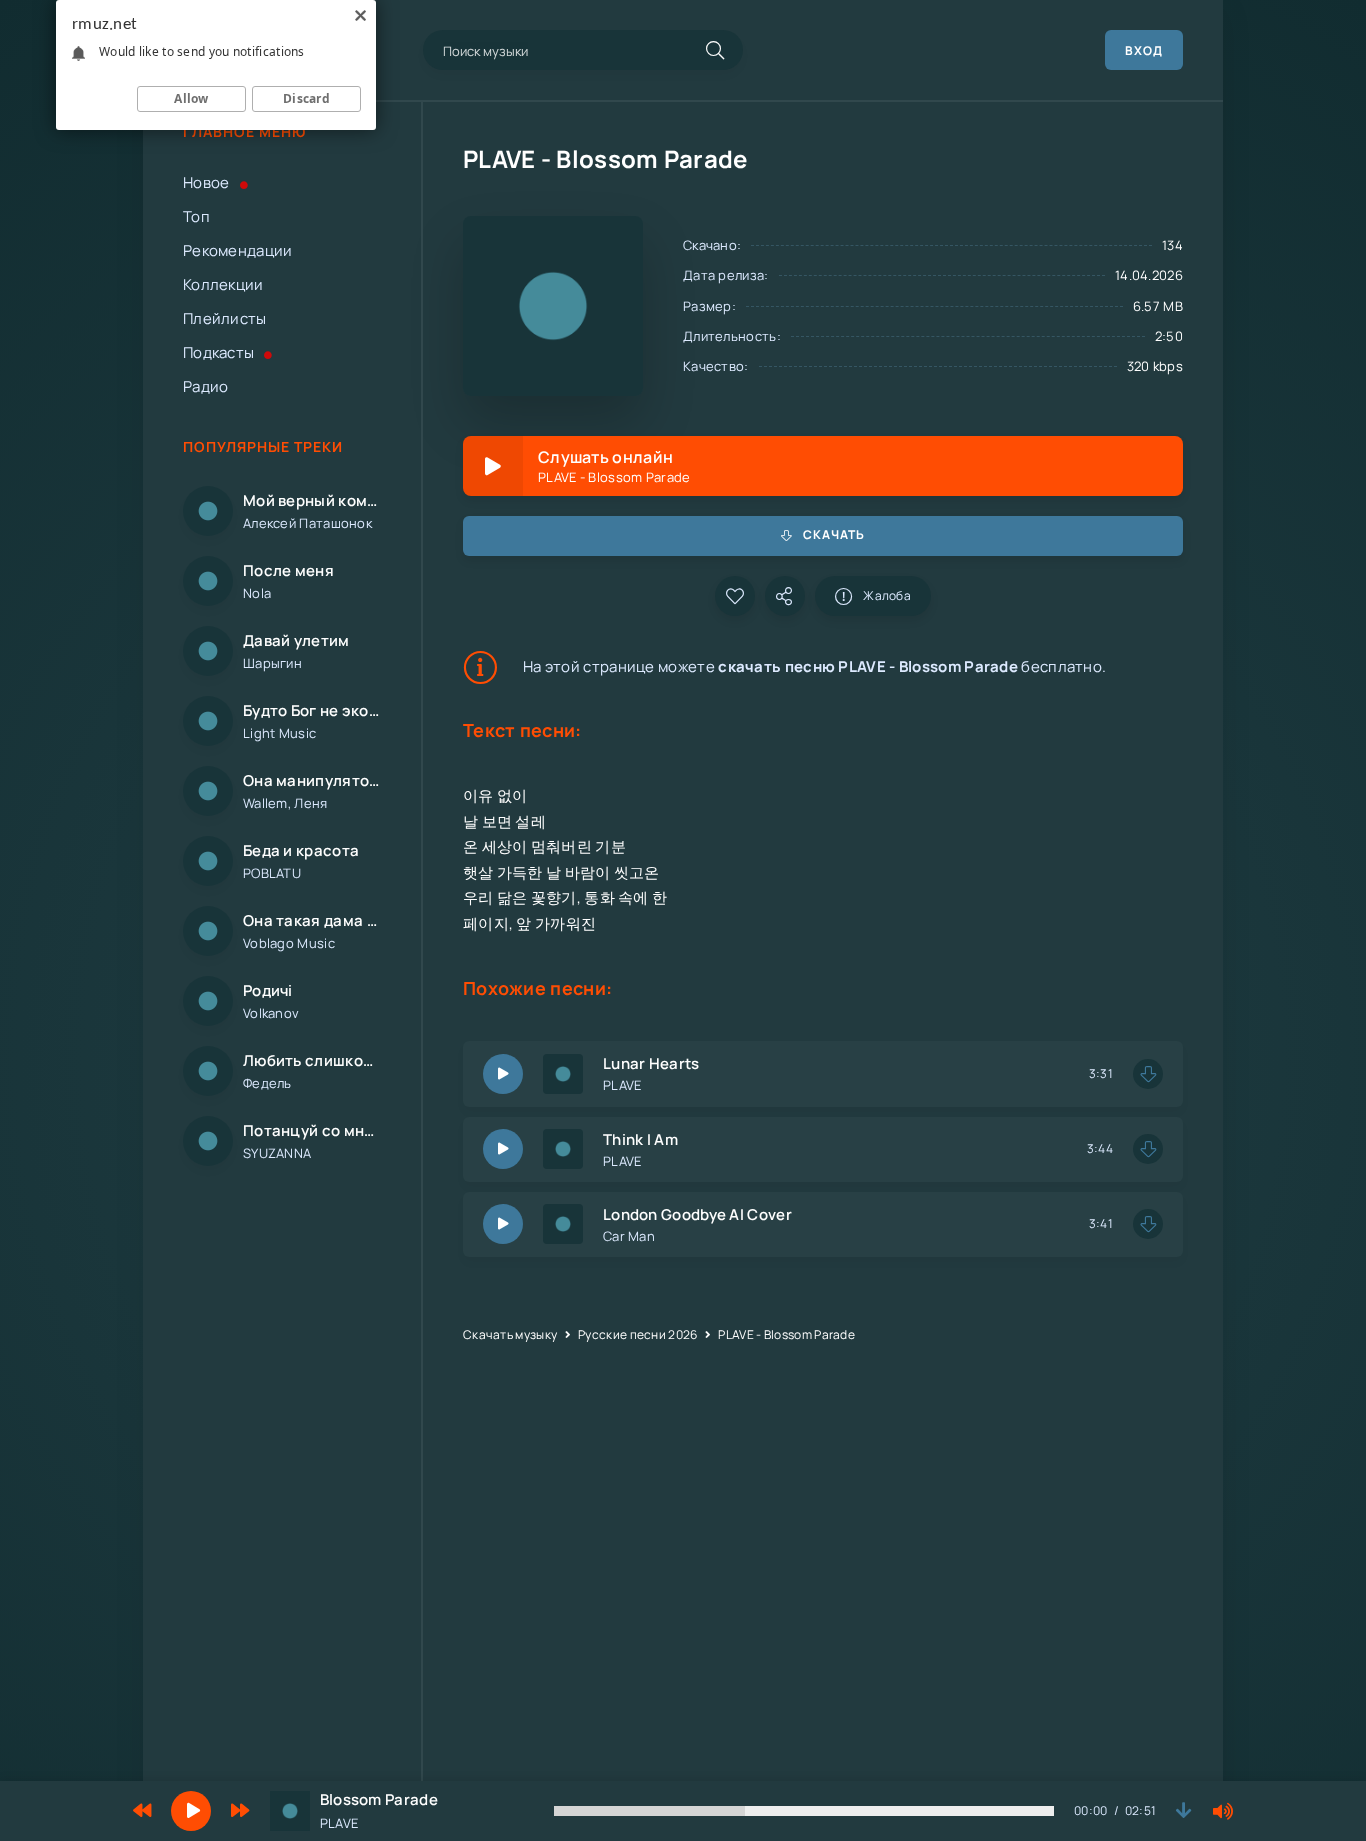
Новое (206, 182)
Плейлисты (225, 318)
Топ (196, 216)
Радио (206, 386)
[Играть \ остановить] (503, 1074)
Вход (1144, 50)
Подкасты (218, 352)
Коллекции (223, 284)
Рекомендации (238, 250)
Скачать (834, 534)
